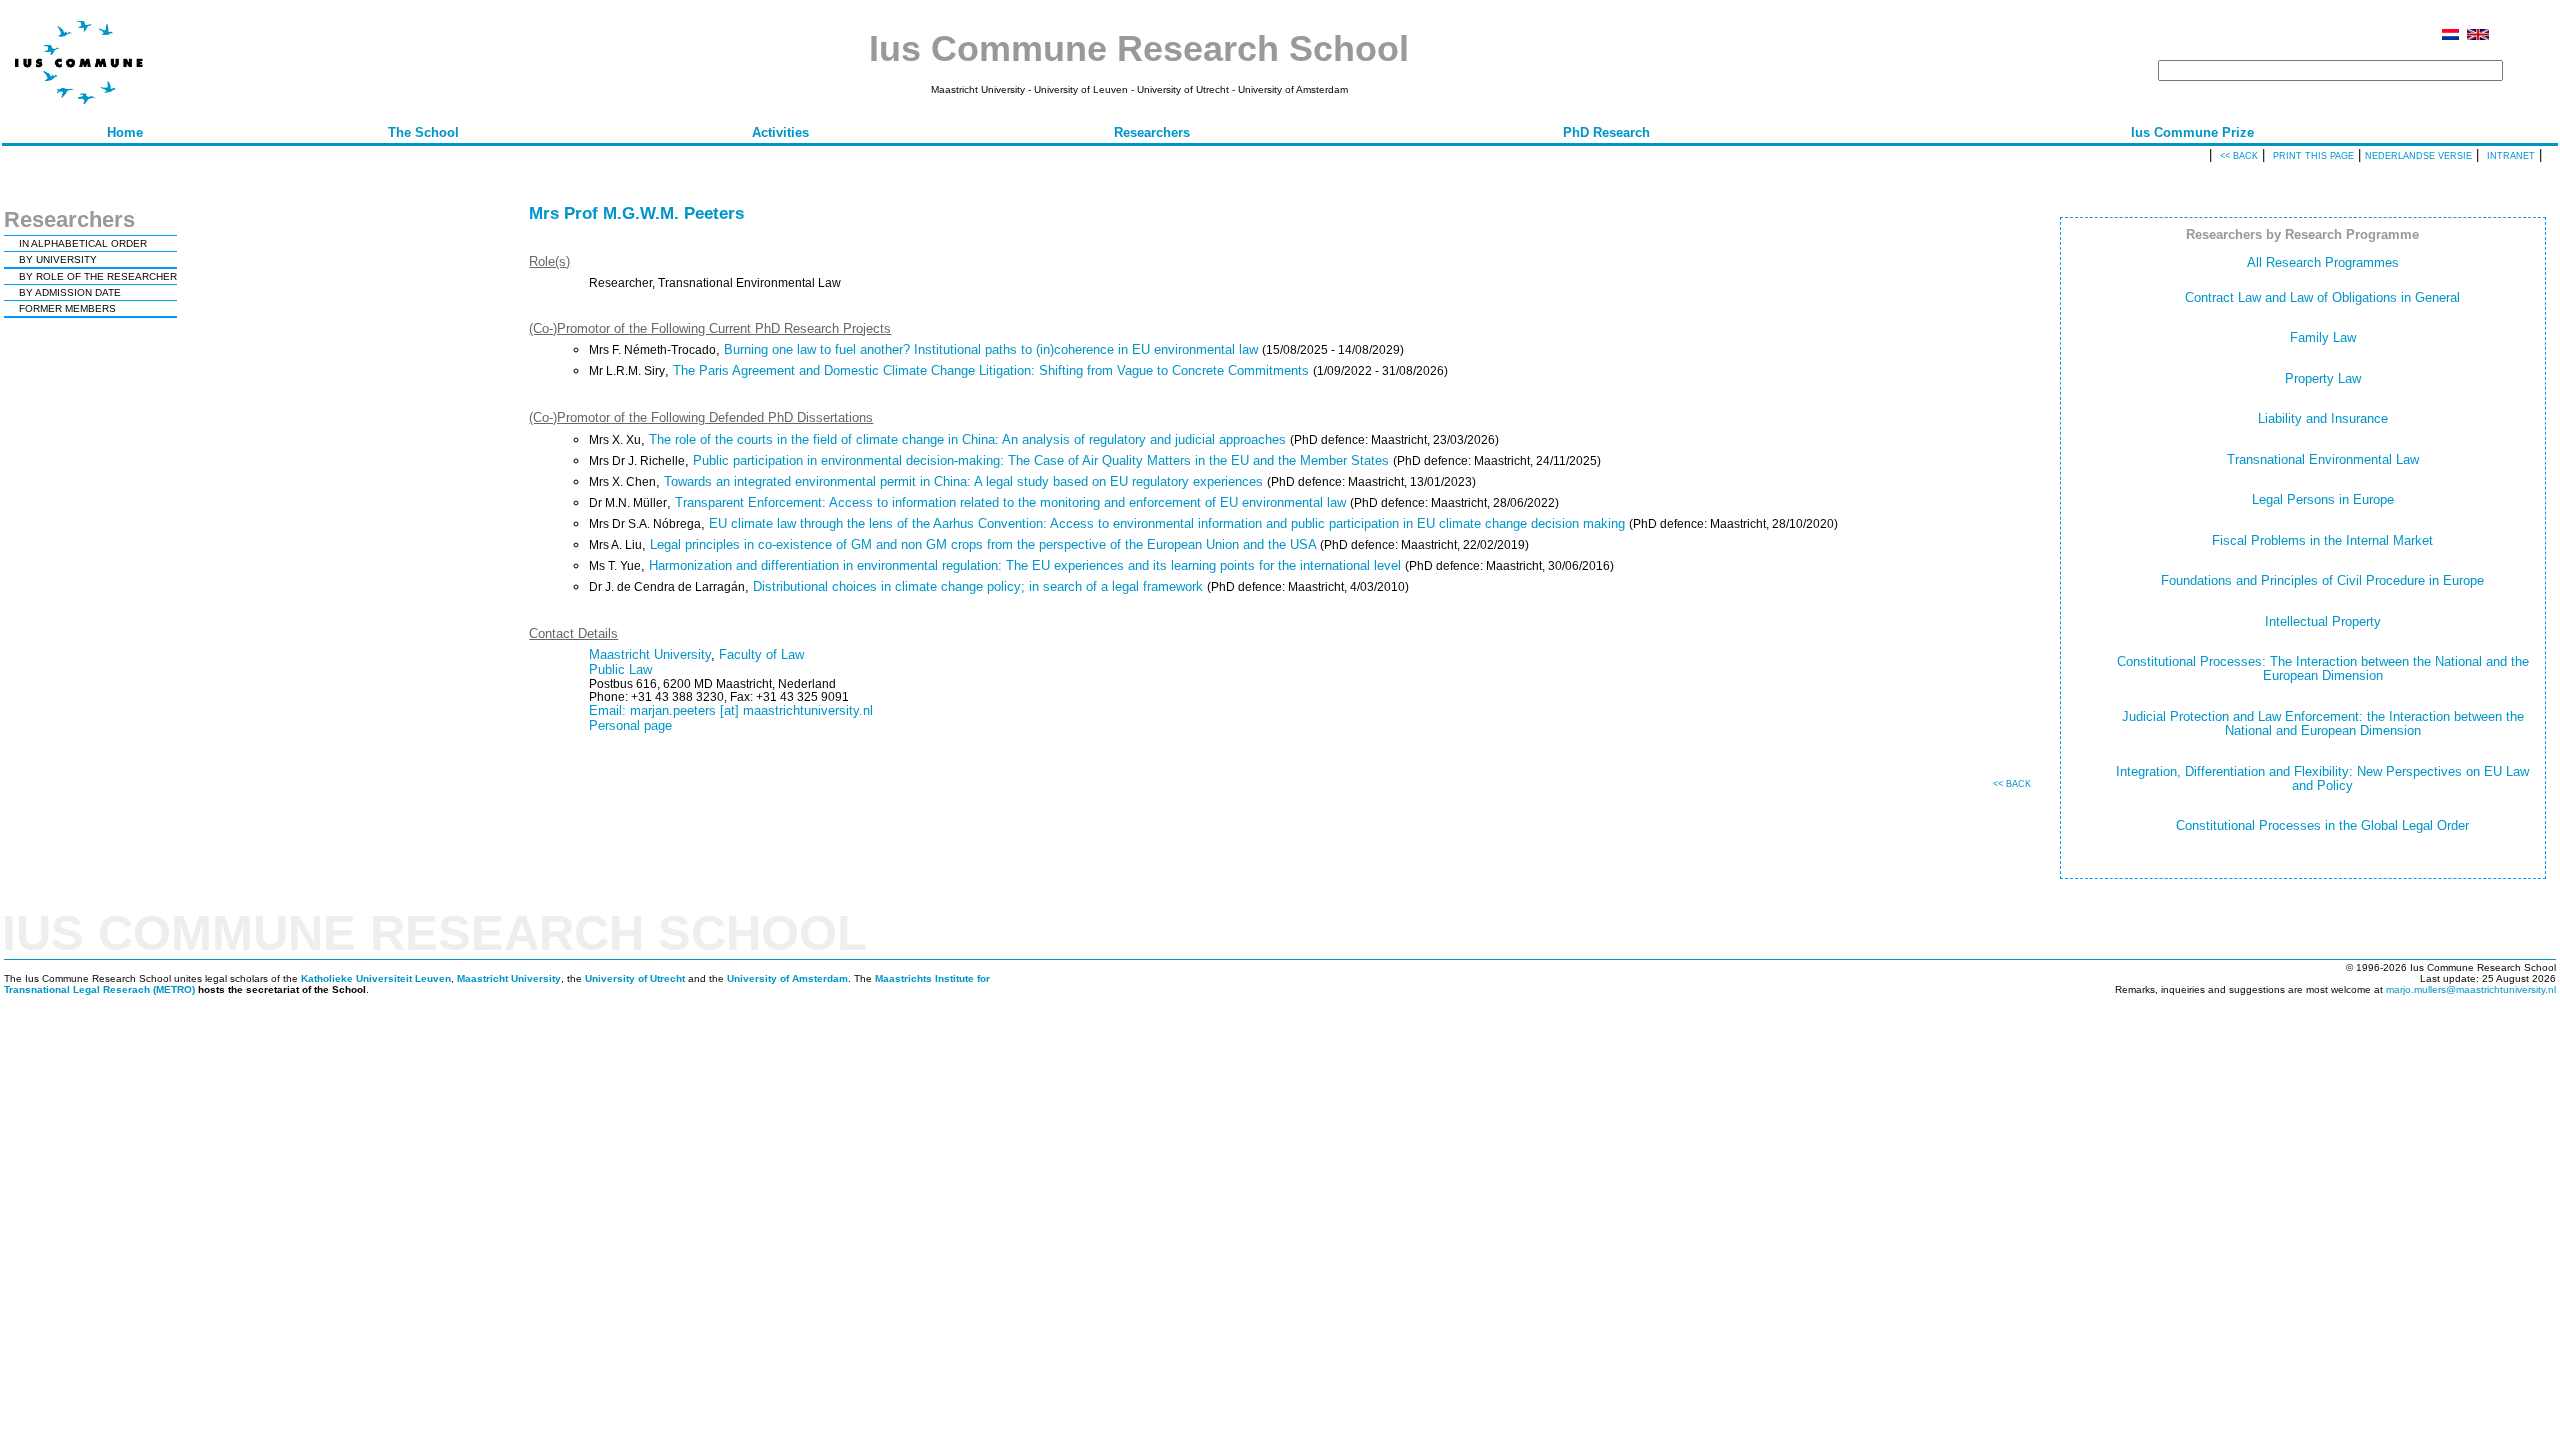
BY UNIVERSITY (58, 259)
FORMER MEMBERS (67, 308)
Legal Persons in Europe (2323, 499)
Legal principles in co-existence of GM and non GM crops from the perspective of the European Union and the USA (983, 544)
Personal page (630, 725)
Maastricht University (650, 654)
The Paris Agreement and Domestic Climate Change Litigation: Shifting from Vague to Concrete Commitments (991, 370)
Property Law (2323, 378)
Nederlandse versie (2418, 156)
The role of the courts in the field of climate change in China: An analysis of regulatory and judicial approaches (967, 439)
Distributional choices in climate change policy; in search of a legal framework (978, 586)
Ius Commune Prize (2192, 132)
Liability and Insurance (2323, 418)
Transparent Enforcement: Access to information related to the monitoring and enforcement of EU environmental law (1010, 502)
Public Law (620, 669)
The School (423, 132)
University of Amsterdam (787, 978)
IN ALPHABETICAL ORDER (83, 243)
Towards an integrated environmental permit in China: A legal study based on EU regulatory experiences (963, 481)
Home (125, 132)
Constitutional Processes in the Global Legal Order (2322, 825)
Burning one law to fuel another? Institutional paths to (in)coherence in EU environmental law (991, 349)
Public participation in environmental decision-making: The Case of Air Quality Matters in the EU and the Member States (1041, 460)
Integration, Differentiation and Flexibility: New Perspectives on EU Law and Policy (2322, 778)
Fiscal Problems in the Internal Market (2322, 540)
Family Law (2323, 337)
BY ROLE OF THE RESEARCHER (98, 276)
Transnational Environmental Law (2323, 459)
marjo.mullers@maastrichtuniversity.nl (2471, 989)
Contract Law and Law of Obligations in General (2322, 297)
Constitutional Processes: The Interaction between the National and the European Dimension (2323, 668)
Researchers (1152, 132)
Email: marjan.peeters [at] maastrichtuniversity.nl (731, 710)
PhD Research (1606, 132)
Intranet (2511, 156)
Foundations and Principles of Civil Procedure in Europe (2322, 580)
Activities (780, 132)
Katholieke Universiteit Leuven (376, 978)
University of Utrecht (635, 978)
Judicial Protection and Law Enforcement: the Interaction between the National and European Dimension (2323, 723)
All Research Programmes (2323, 262)
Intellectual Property (2323, 621)
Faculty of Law (761, 654)
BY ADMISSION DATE (70, 292)
